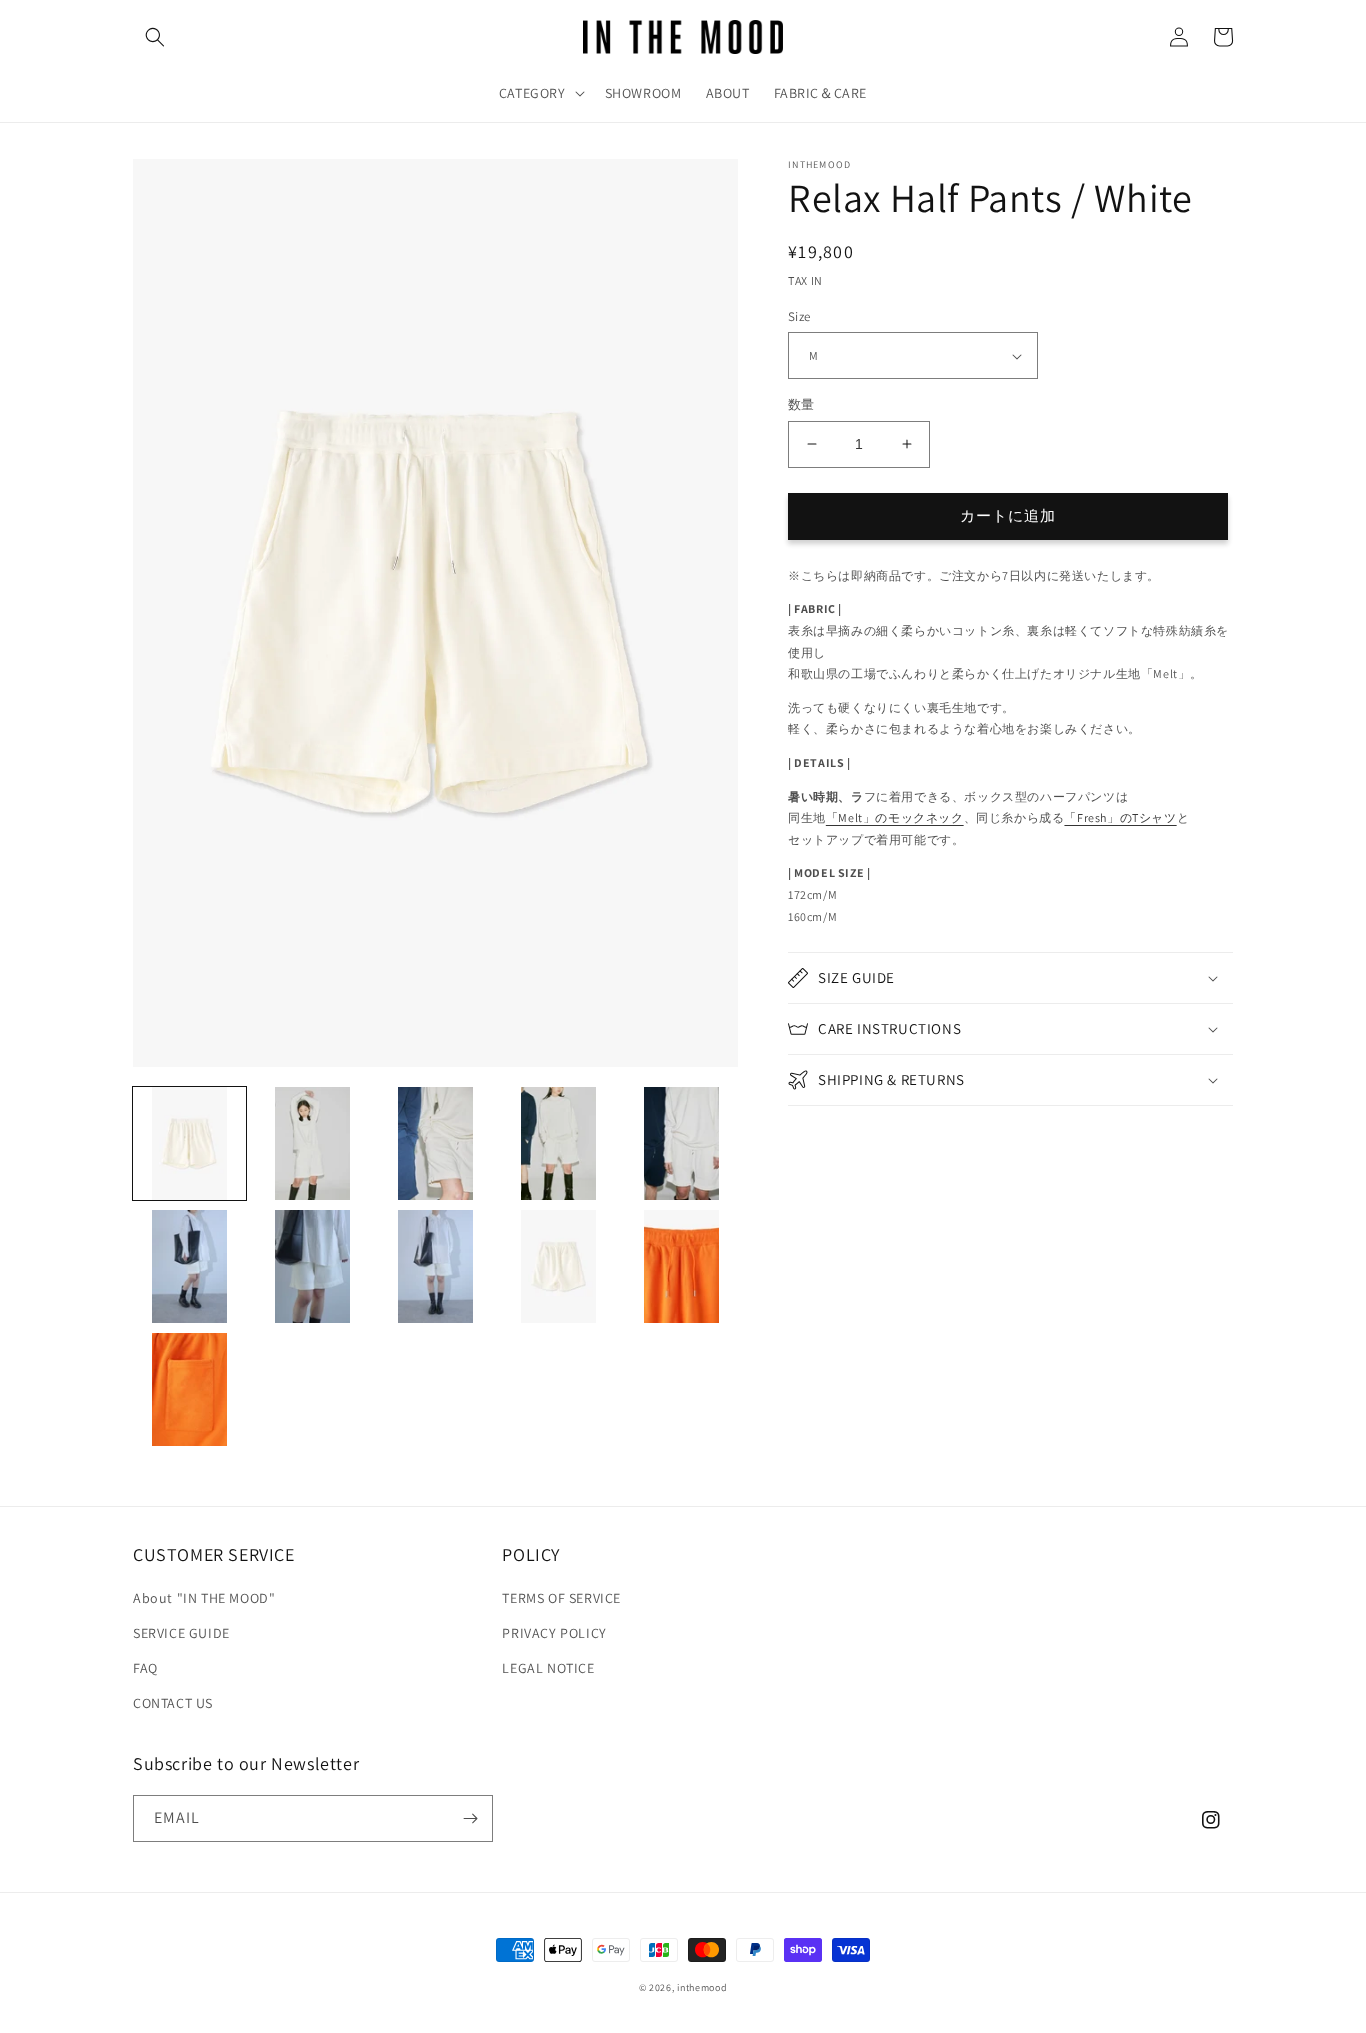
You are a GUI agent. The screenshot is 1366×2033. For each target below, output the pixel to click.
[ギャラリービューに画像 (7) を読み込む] (312, 1266)
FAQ (145, 1668)
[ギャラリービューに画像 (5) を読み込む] (681, 1143)
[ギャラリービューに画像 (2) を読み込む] (312, 1143)
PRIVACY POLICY (554, 1633)
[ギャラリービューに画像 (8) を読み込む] (435, 1266)
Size (799, 316)
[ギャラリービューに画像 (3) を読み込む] (435, 1143)
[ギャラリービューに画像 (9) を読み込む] (558, 1266)
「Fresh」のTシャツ (1120, 817)
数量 (801, 404)
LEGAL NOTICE (548, 1668)
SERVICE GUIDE (181, 1633)
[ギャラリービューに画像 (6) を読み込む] (189, 1266)
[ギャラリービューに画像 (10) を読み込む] (681, 1266)
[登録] (470, 1818)
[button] (155, 37)
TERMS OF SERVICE (561, 1598)
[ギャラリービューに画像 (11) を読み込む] (189, 1389)
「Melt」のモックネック (895, 817)
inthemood (702, 1987)
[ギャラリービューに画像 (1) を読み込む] (189, 1143)
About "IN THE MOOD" (204, 1598)
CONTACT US (173, 1703)
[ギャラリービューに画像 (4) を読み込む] (558, 1143)
